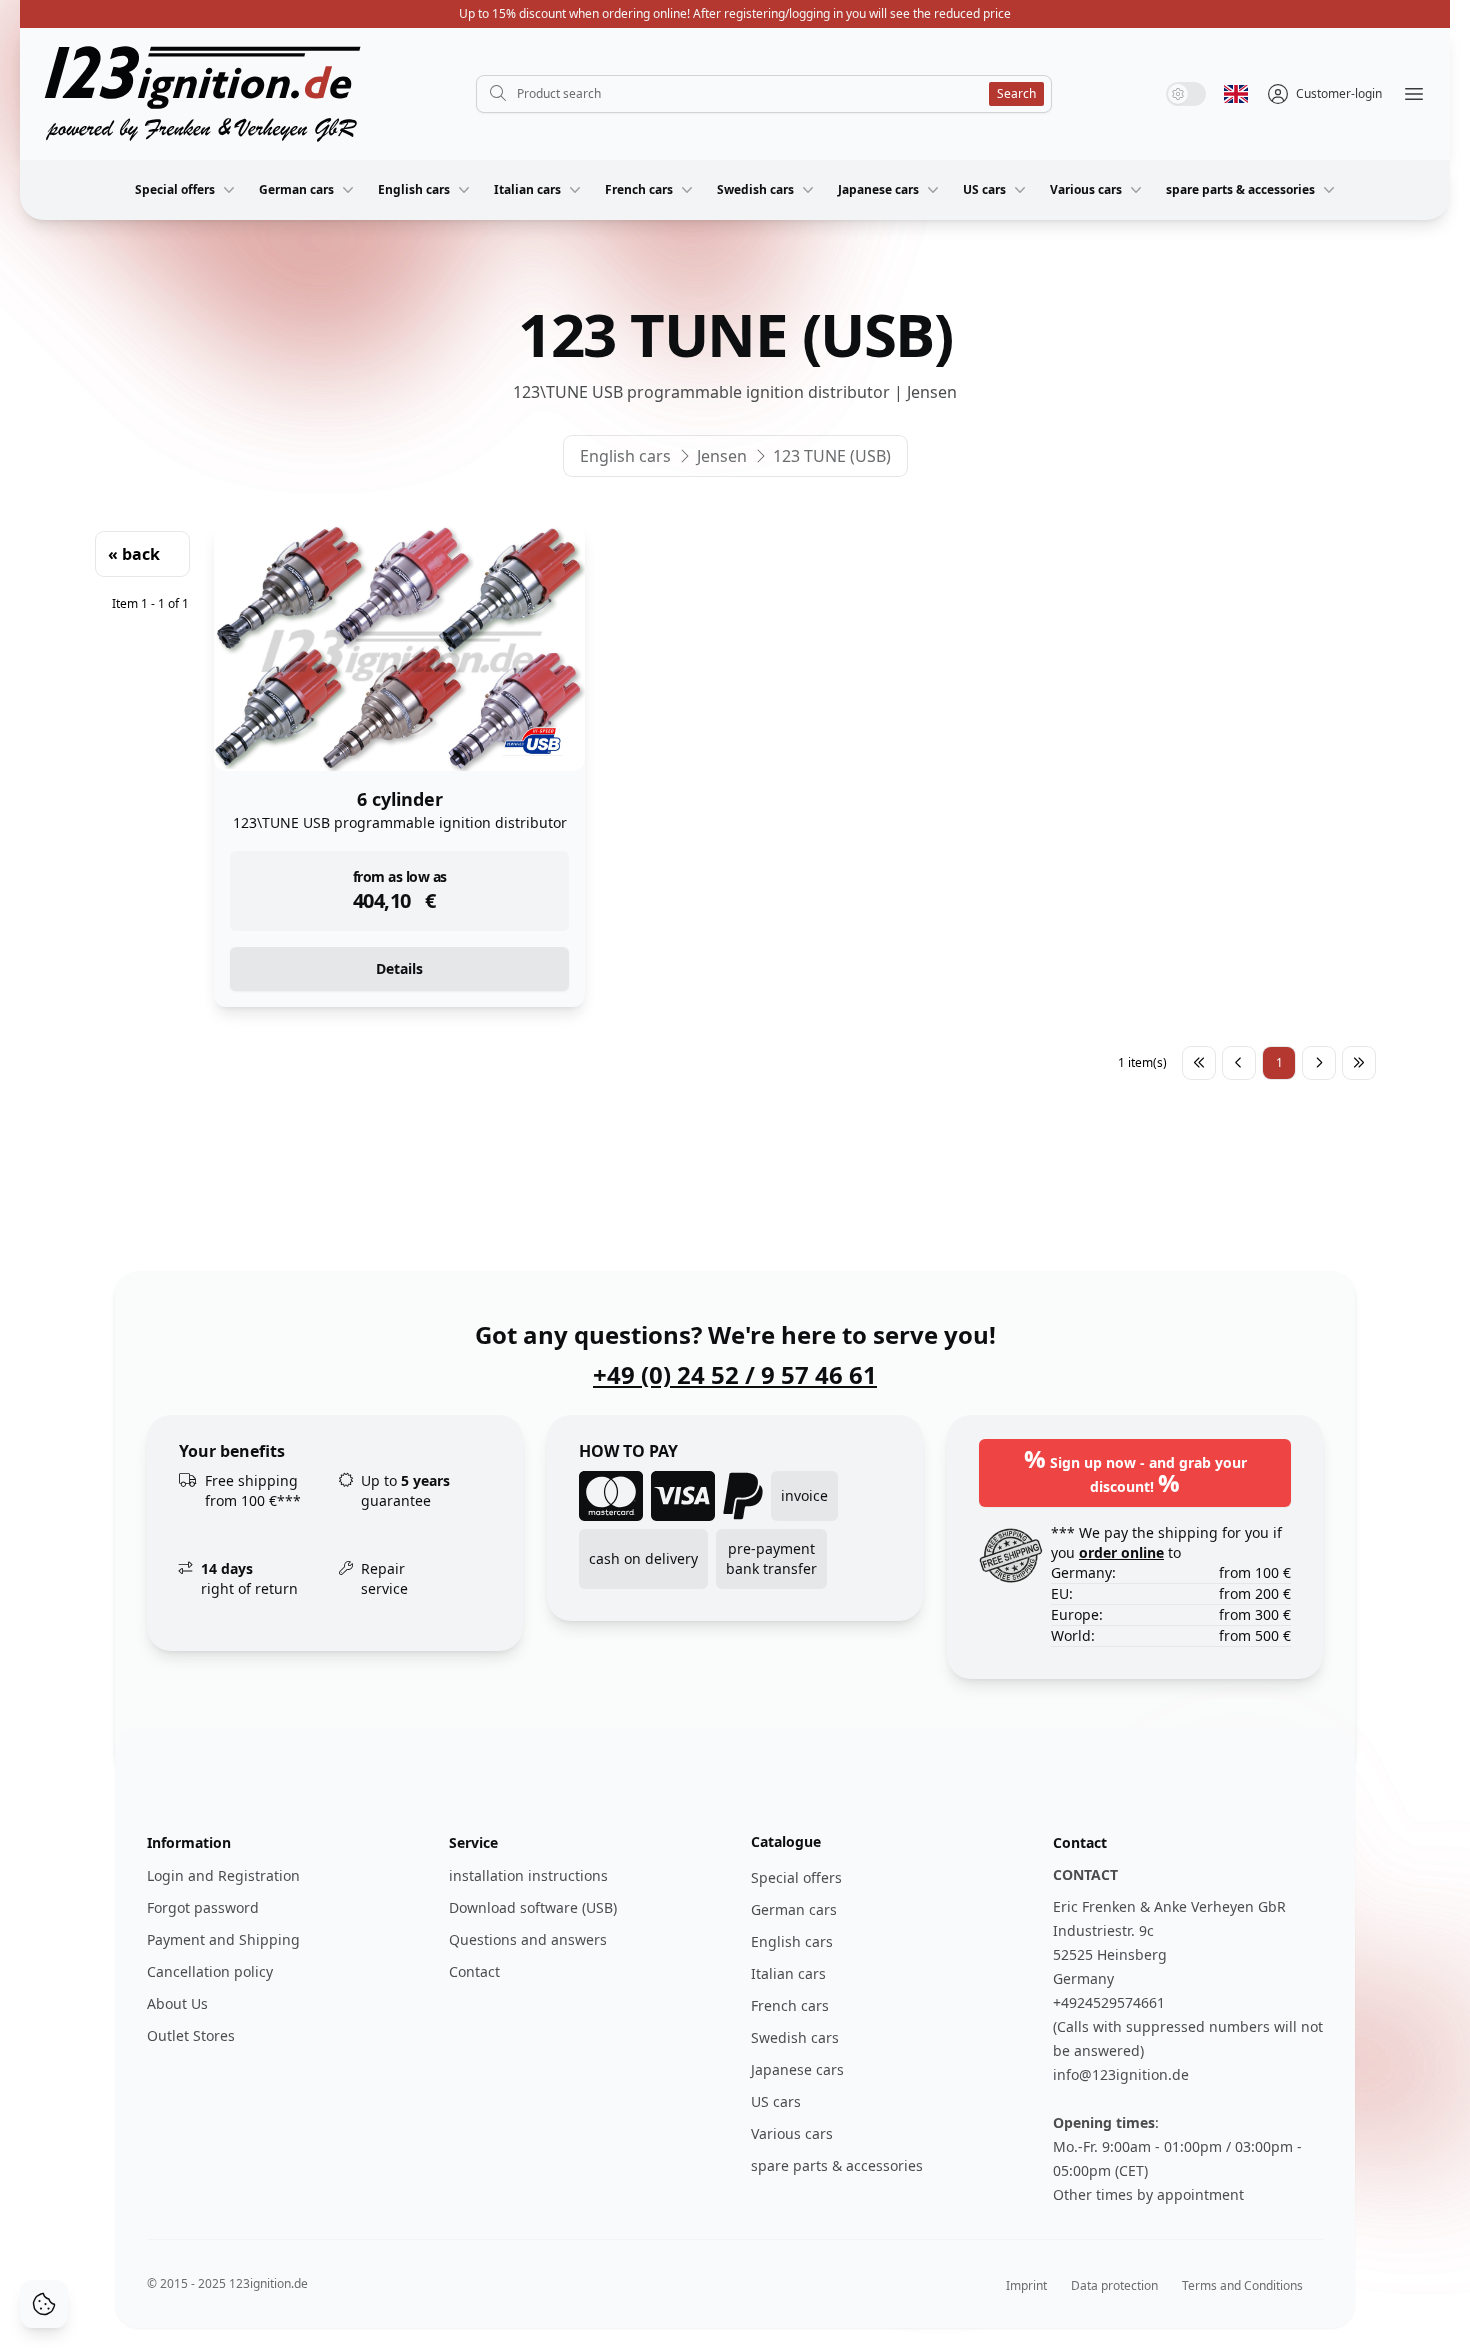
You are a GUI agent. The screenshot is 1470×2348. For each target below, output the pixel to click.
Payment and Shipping (223, 1939)
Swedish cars (755, 189)
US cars (984, 189)
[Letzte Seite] (1359, 1063)
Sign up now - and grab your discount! (1135, 1470)
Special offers (175, 189)
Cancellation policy (210, 1971)
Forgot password (203, 1907)
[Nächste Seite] (1319, 1063)
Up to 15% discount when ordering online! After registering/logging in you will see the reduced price (735, 13)
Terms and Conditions (1242, 2285)
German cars (296, 189)
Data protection (1114, 2285)
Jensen (722, 456)
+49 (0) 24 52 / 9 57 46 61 (735, 1375)
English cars (414, 189)
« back (134, 554)
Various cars (1086, 189)
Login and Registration (223, 1875)
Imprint (1026, 2285)
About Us (177, 2003)
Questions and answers (528, 1939)
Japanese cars (878, 189)
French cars (639, 189)
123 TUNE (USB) (832, 456)
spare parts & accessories (1240, 189)
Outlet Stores (191, 2035)
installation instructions (528, 1875)
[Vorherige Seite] (1239, 1063)
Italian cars (527, 189)
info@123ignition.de (1121, 2074)
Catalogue (786, 1841)
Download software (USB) (533, 1907)
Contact (474, 1971)
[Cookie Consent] (44, 2304)
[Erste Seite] (1199, 1063)
